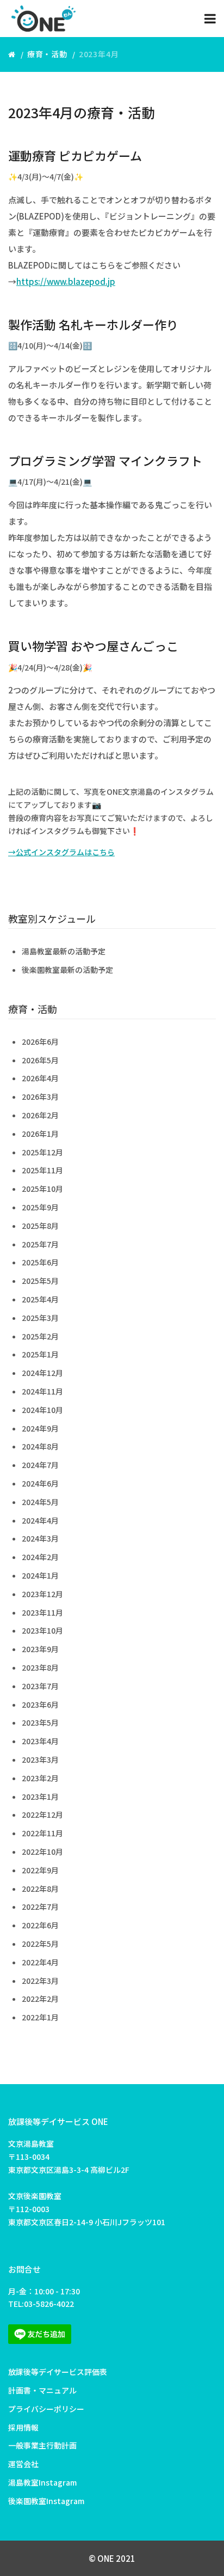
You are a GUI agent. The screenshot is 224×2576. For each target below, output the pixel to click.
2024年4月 (40, 1520)
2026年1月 (40, 1134)
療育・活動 (47, 54)
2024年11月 (42, 1391)
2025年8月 (40, 1226)
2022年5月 (40, 1944)
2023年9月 (40, 1649)
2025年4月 (40, 1299)
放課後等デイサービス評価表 (58, 2372)
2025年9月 (40, 1207)
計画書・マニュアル (42, 2390)
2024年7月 (40, 1465)
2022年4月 (40, 1962)
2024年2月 (40, 1557)
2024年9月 (40, 1428)
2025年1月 (40, 1354)
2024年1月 (40, 1575)
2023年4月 (40, 1741)
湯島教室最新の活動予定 (64, 951)
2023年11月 (42, 1612)
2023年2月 (40, 1778)
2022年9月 (40, 1870)
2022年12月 (42, 1814)
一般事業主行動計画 (42, 2445)
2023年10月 (42, 1630)
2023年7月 (40, 1686)
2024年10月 (42, 1410)
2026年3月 (40, 1097)
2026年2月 (40, 1115)
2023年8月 (40, 1667)
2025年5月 (40, 1281)
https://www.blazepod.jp (66, 281)
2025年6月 (40, 1262)
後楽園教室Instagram (46, 2501)
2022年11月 (42, 1833)
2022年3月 (40, 1981)
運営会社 (23, 2464)
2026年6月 (40, 1042)
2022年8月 (40, 1889)
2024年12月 (42, 1373)
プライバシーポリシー (46, 2409)
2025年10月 (42, 1189)
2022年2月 (40, 1999)
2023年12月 (42, 1594)
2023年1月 (40, 1796)
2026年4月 (40, 1078)
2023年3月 (40, 1759)
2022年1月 (40, 2017)
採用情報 (23, 2427)
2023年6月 (40, 1704)
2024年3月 (40, 1538)
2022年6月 (40, 1925)
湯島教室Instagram (42, 2482)
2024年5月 (40, 1502)
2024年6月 (40, 1483)
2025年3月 (40, 1318)
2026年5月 (40, 1060)
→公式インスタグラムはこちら (61, 852)
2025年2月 (40, 1336)
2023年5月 (40, 1722)
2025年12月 (42, 1152)
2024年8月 (40, 1446)
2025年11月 (42, 1170)
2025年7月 (40, 1244)
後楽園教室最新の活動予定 (67, 970)
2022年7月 (40, 1907)
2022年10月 (42, 1852)
